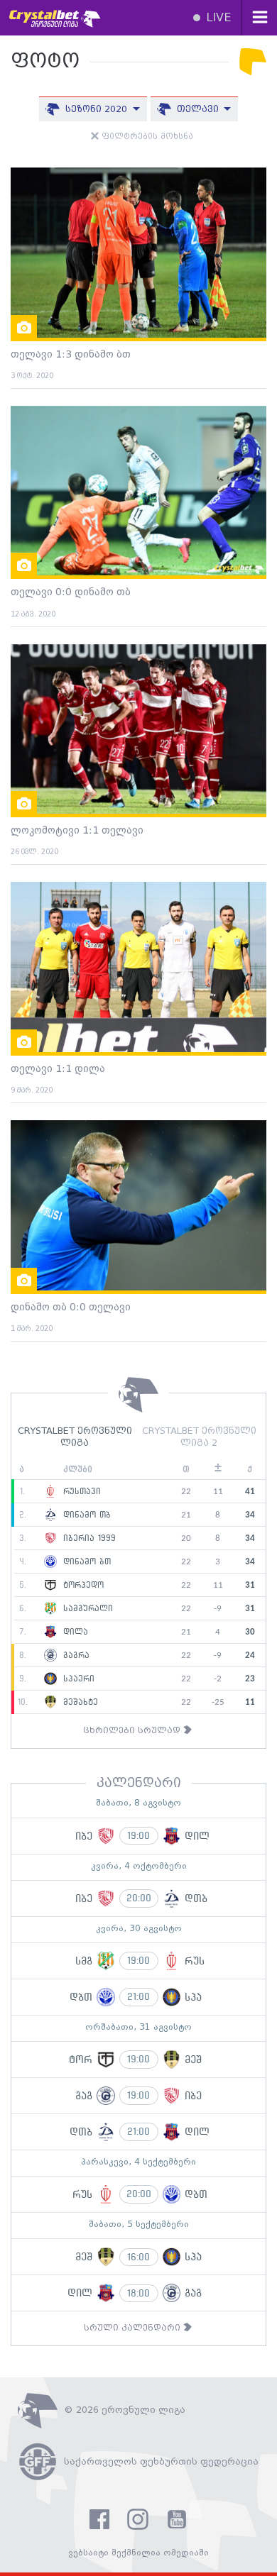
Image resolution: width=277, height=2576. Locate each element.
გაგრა (75, 1656)
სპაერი (77, 1679)
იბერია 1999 (88, 1539)
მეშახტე (79, 1703)
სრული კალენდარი (134, 2328)
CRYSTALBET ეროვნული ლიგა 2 (199, 1437)
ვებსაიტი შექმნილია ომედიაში (138, 2553)
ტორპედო (82, 1586)
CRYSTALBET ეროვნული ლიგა (75, 1437)
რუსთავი (80, 1492)
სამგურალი (86, 1609)
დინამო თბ (85, 1515)
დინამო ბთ (85, 1562)
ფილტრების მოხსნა (146, 137)
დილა (74, 1632)
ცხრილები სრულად (133, 1731)
